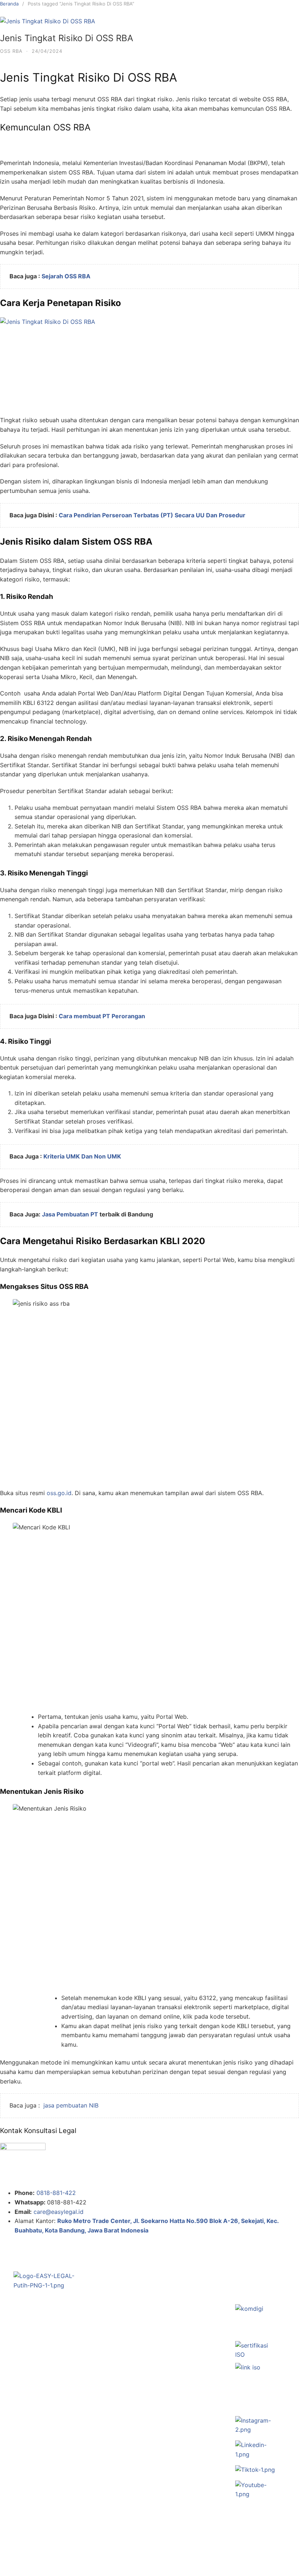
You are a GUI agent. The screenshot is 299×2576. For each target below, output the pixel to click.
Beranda (9, 4)
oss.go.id (59, 1493)
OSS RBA (11, 51)
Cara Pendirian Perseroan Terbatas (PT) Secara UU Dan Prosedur (152, 515)
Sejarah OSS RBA (66, 276)
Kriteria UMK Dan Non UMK (82, 1156)
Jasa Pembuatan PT (70, 1214)
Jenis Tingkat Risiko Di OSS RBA (67, 38)
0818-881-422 (56, 2193)
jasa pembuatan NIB (71, 2105)
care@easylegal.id (59, 2212)
